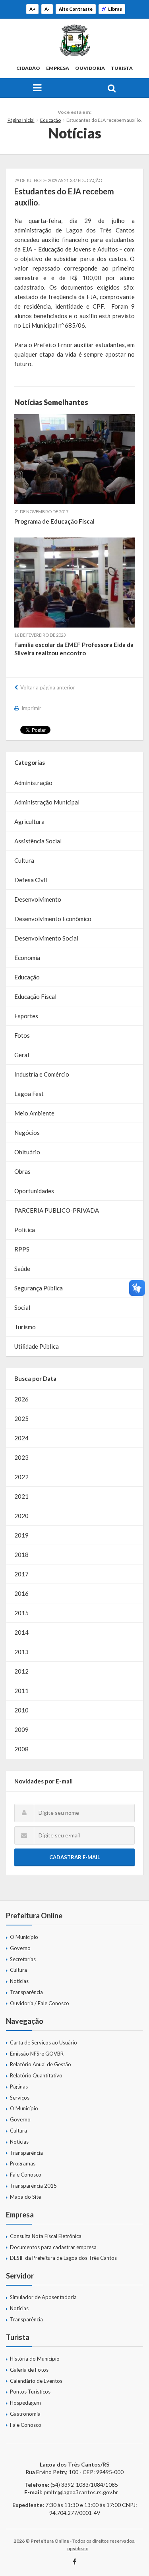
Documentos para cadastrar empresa (53, 2247)
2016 (21, 1593)
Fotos (22, 1035)
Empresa (58, 68)
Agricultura (29, 822)
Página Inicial (21, 120)
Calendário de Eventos (36, 2381)
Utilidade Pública (37, 1346)
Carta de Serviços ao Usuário (44, 2042)
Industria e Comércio (42, 1074)
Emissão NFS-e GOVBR (37, 2054)
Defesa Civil (31, 880)
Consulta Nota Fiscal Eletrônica (46, 2236)
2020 (21, 1516)
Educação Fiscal (35, 996)
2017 (21, 1574)
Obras (22, 1171)
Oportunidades (34, 1191)
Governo (20, 1948)
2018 (21, 1555)
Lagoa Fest (29, 1094)
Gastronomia (25, 2414)
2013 (21, 1652)
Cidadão (28, 68)
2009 (21, 1729)
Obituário (27, 1152)
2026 (21, 1399)
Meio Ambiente (34, 1113)
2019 (21, 1535)
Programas (23, 2163)
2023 (21, 1457)
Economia (27, 958)
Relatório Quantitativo (36, 2075)
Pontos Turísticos (30, 2392)
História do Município (35, 2359)
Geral (22, 1055)
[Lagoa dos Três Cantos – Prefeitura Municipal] (74, 40)
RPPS (22, 1249)
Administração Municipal (47, 802)
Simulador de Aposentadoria (43, 2297)
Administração (33, 783)
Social (22, 1307)
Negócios (27, 1133)
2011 (21, 1691)
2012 (21, 1671)
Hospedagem (25, 2403)
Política (25, 1230)
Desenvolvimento (38, 899)
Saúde (22, 1269)
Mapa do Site (25, 2197)
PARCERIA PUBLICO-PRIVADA (57, 1210)
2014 (21, 1632)
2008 (21, 1749)
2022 (21, 1477)
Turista (122, 68)
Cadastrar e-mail (75, 1857)
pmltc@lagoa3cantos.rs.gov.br (81, 2492)
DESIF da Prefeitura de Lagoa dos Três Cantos (63, 2258)
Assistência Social (38, 841)
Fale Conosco (26, 2175)
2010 (21, 1710)
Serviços (20, 2098)
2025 (21, 1419)
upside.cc (77, 2548)
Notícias (19, 1981)
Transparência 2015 (33, 2186)
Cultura (24, 860)
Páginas (19, 2087)
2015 (21, 1613)
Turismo (25, 1327)
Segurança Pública (39, 1288)
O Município (24, 1937)
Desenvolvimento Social (46, 938)
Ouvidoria (90, 68)
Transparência (26, 1992)
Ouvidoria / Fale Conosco (40, 2003)
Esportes (26, 1016)
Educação (50, 120)
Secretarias (23, 1959)
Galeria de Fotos (29, 2370)
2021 (21, 1496)
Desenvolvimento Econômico (53, 919)
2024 (21, 1438)
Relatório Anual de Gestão (41, 2064)
